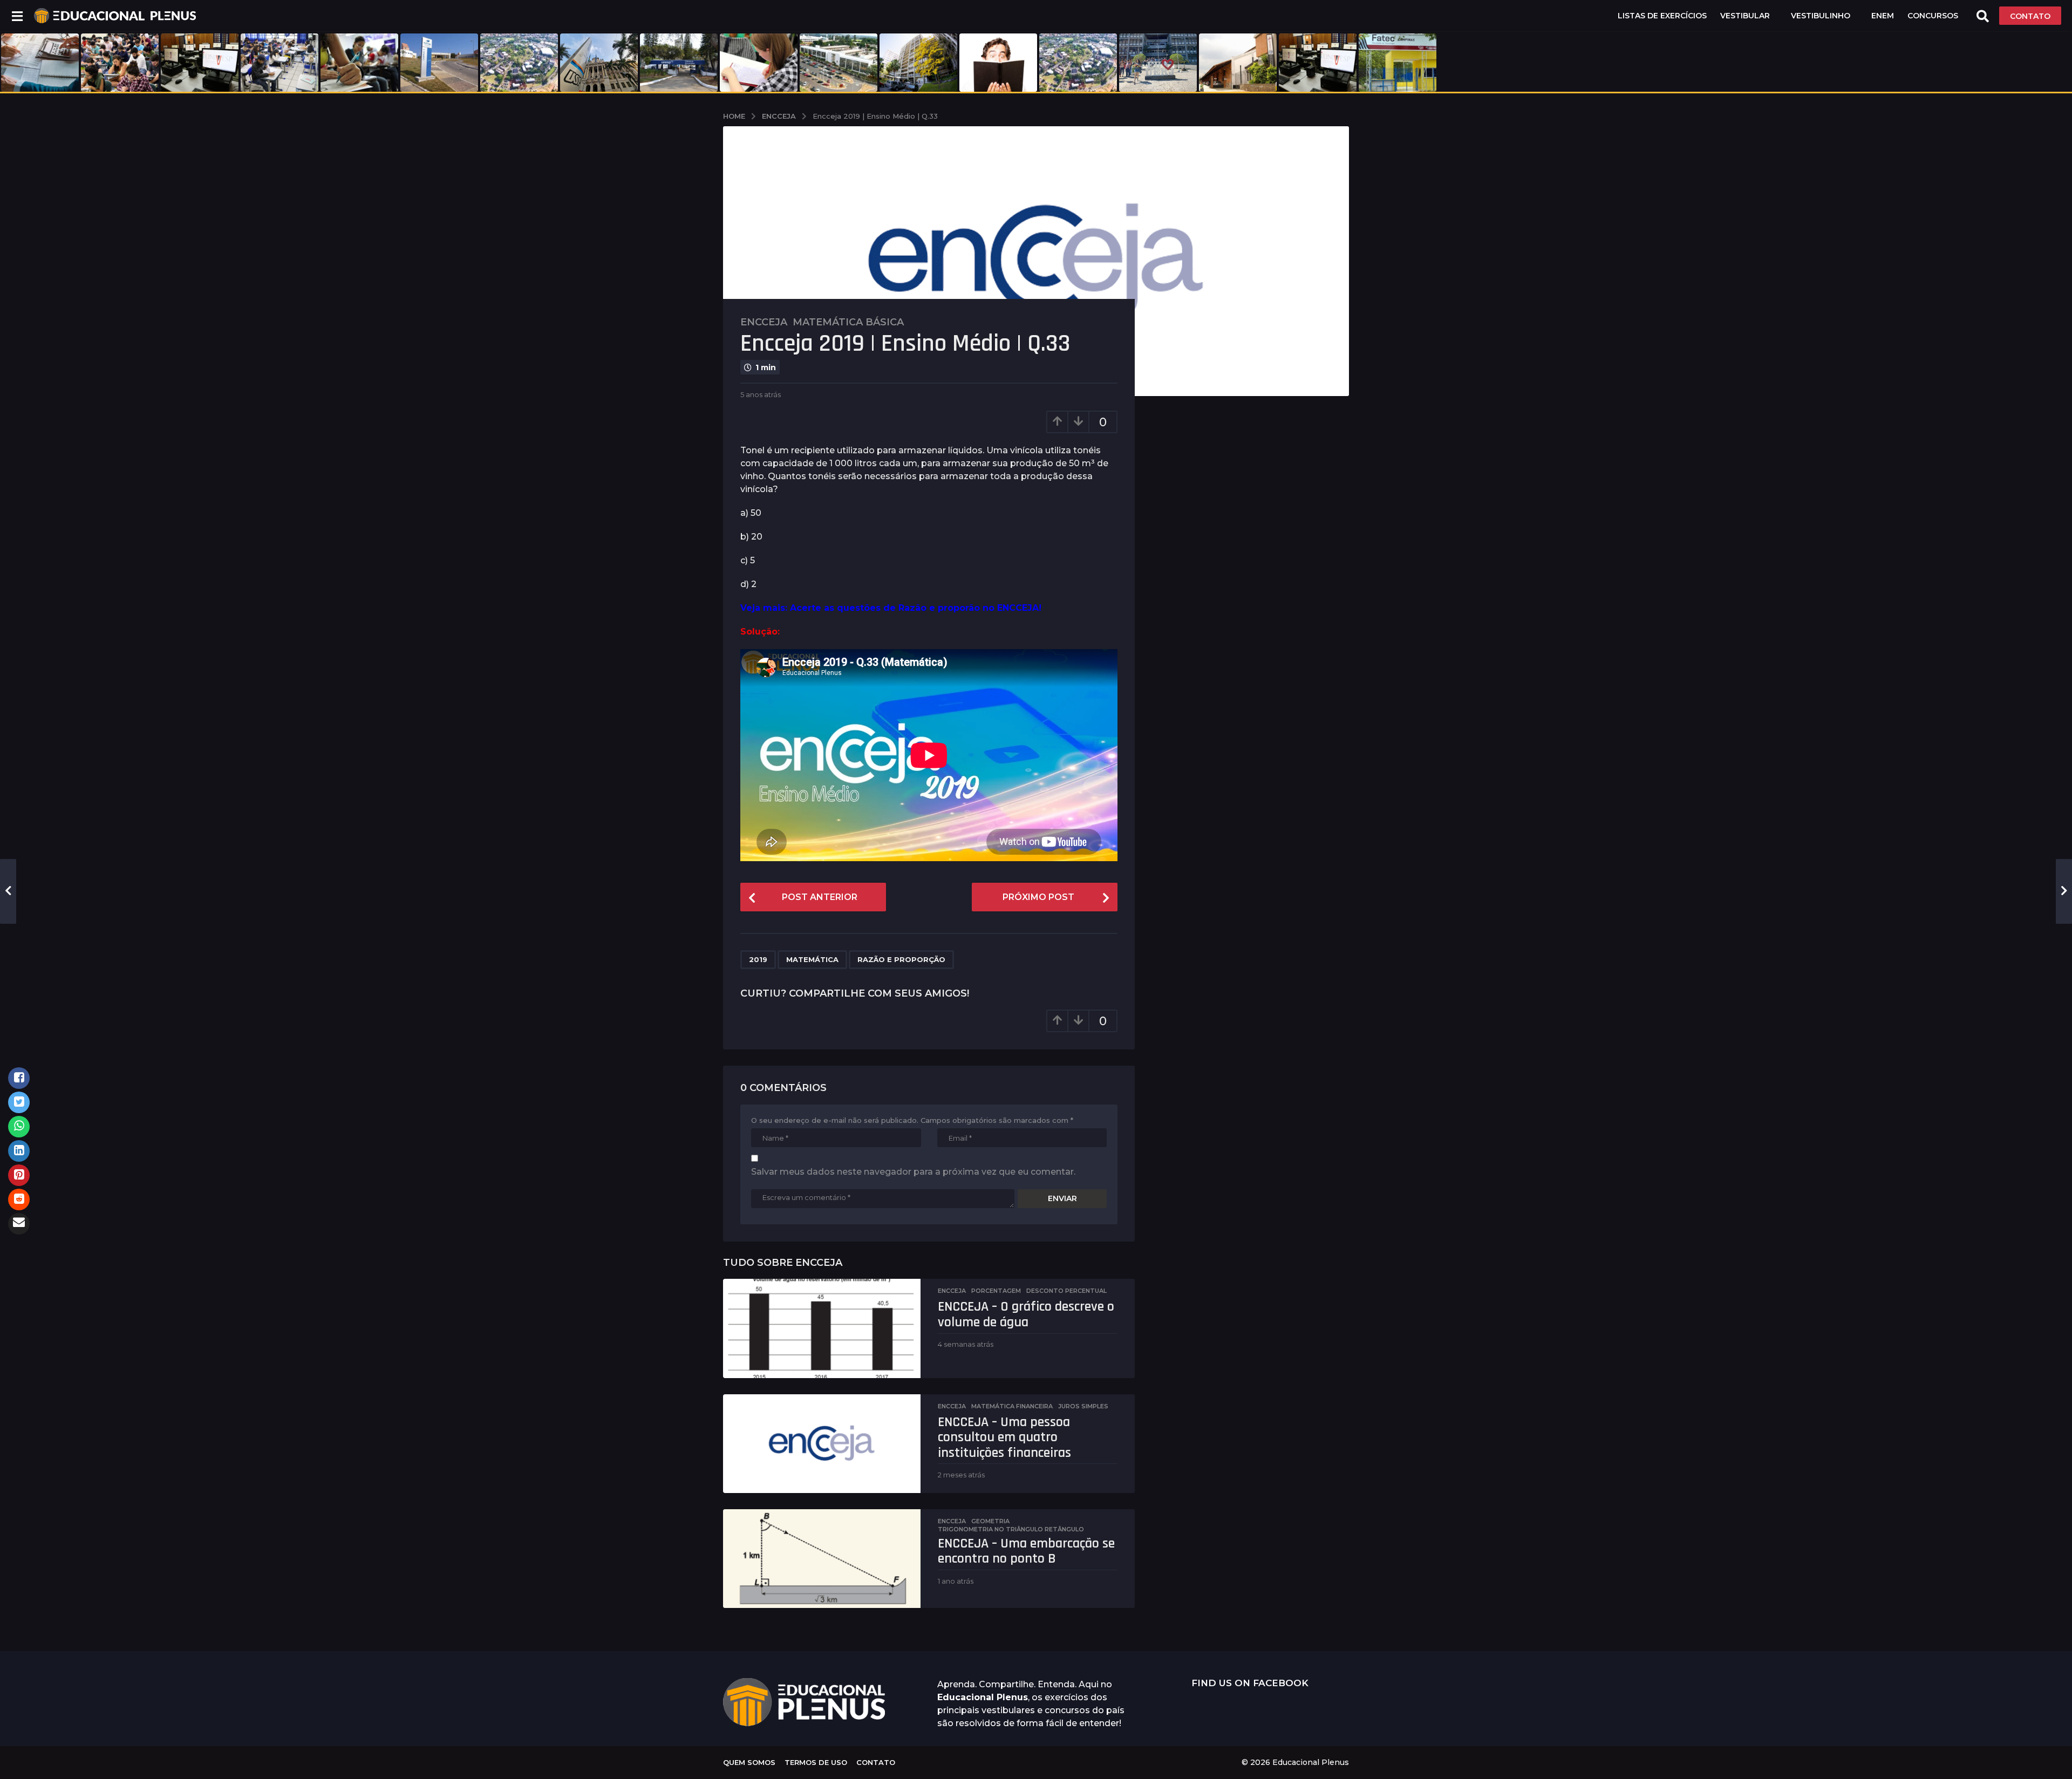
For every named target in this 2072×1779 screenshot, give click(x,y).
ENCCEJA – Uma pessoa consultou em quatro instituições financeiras (1004, 1437)
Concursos (1933, 16)
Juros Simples (1083, 1406)
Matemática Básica (848, 322)
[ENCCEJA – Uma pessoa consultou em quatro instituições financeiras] (822, 1444)
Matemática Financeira (1012, 1406)
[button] (17, 16)
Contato (876, 1762)
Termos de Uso (816, 1762)
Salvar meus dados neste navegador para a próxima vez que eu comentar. (913, 1172)
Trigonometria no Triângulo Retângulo (1011, 1529)
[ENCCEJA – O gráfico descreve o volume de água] (822, 1328)
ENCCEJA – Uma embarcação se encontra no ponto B (1026, 1551)
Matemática (812, 959)
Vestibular (1745, 16)
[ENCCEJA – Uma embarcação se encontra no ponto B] (822, 1559)
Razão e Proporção (901, 959)
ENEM (1883, 16)
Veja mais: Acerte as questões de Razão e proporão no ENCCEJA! (891, 608)
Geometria (990, 1521)
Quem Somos (749, 1762)
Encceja (764, 322)
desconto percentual (1066, 1291)
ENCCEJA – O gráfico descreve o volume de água (1026, 1314)
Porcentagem (996, 1291)
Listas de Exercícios (1662, 16)
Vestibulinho (1821, 16)
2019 (758, 959)
